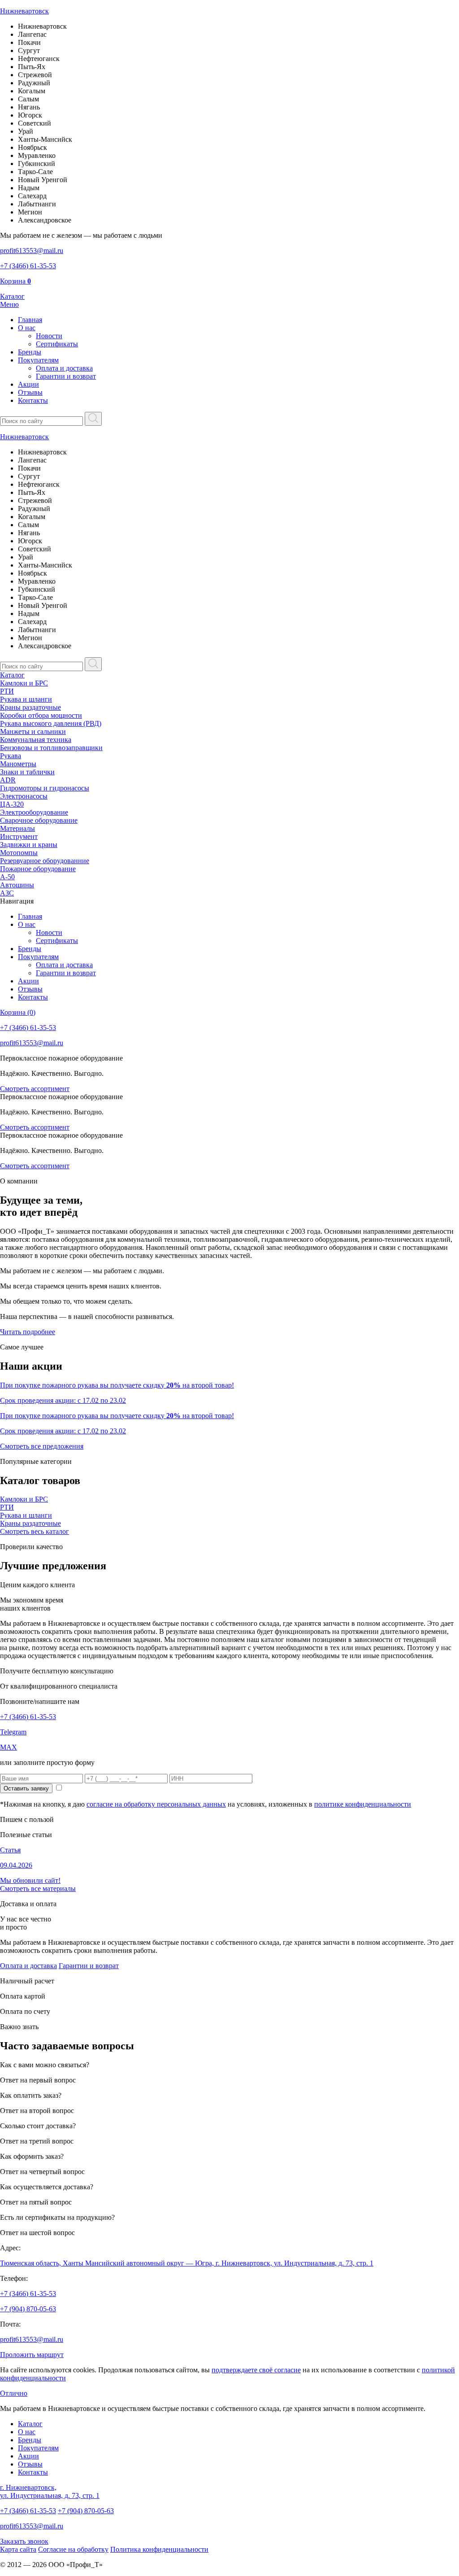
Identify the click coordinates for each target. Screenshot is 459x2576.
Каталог (12, 675)
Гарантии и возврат (66, 376)
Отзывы (30, 392)
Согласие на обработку (73, 2549)
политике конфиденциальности (363, 1804)
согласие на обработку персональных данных (156, 1804)
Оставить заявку (26, 1788)
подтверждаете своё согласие (256, 2370)
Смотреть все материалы (38, 1888)
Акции (28, 384)
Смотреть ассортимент (35, 1089)
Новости (49, 336)
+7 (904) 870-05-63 (28, 2309)
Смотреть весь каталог (35, 1531)
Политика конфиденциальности (159, 2549)
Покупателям (38, 360)
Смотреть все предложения (42, 1446)
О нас (27, 328)
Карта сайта (18, 2549)
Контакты (33, 400)
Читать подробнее (28, 1332)
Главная (30, 320)
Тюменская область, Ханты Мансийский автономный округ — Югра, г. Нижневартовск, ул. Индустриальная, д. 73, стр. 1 (187, 2263)
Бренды (30, 352)
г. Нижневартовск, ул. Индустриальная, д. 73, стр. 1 (50, 2491)
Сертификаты (57, 344)
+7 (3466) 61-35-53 (28, 1717)
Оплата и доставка (64, 368)
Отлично (14, 2393)
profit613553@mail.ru (32, 2339)
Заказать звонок (24, 2541)
